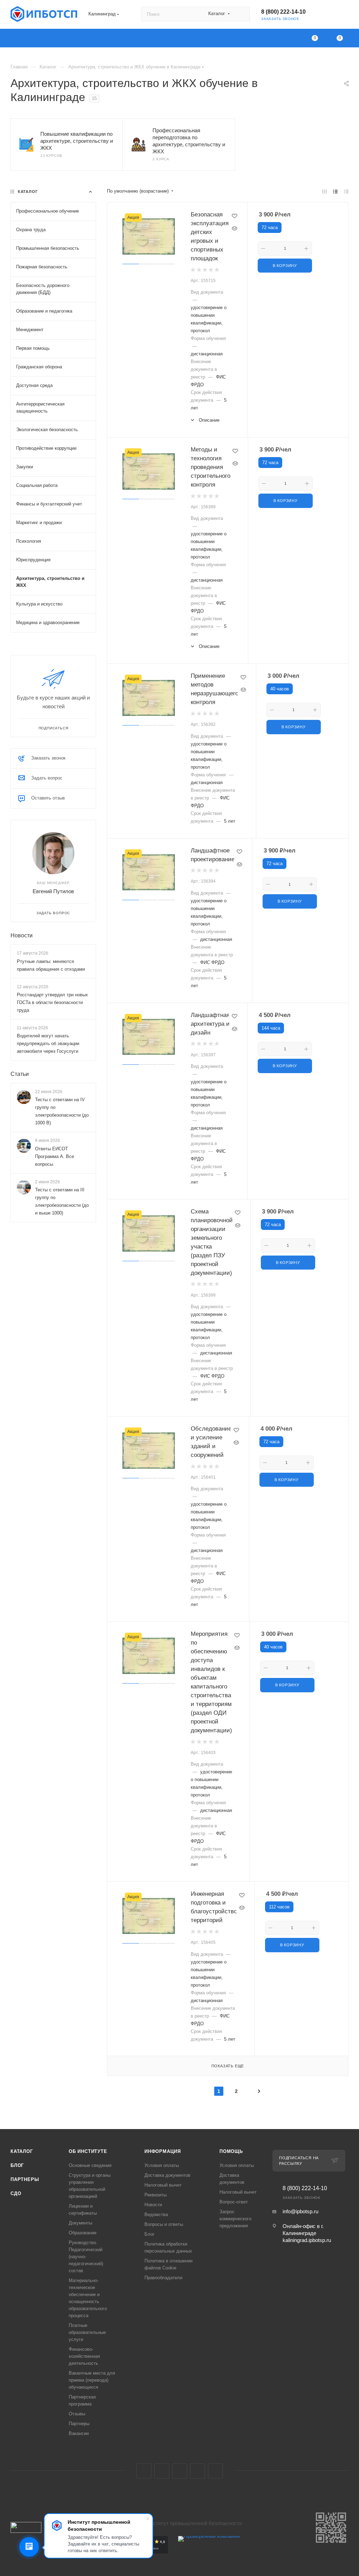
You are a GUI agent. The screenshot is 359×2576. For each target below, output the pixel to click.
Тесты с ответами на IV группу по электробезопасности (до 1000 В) (62, 1111)
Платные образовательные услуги (87, 2332)
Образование (83, 2233)
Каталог (22, 2151)
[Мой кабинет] (345, 16)
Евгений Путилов (53, 891)
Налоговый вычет (163, 2185)
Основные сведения (90, 2165)
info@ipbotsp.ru (300, 2211)
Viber (198, 2471)
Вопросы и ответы (164, 2224)
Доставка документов (167, 2175)
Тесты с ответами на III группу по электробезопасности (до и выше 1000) (62, 1201)
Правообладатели (163, 2278)
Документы (80, 2223)
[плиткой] (324, 191)
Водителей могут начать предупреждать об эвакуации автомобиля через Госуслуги (48, 1043)
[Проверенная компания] (209, 2552)
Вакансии (79, 2433)
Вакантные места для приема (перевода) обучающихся (92, 2380)
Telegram (162, 2471)
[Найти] (241, 14)
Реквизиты (155, 2195)
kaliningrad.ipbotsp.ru (307, 2240)
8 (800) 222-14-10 (283, 12)
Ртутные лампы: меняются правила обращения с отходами (51, 965)
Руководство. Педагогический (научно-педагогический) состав (86, 2257)
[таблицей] (346, 191)
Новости (22, 935)
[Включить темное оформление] (325, 14)
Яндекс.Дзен (215, 2471)
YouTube (180, 2471)
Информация (163, 2151)
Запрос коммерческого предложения (235, 2219)
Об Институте (88, 2151)
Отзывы (77, 2414)
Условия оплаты (162, 2165)
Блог (17, 2165)
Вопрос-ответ (234, 2202)
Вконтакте (144, 2471)
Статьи (20, 1074)
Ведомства (156, 2214)
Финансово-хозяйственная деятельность (84, 2356)
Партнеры (25, 2179)
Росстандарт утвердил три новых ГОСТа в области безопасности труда (52, 1002)
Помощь (231, 2151)
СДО (16, 2193)
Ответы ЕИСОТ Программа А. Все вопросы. (55, 1156)
